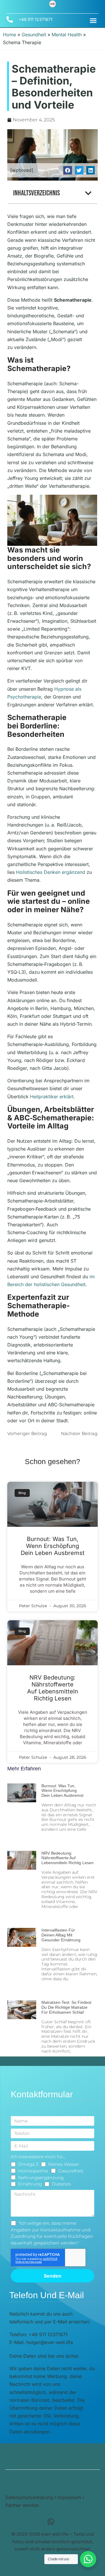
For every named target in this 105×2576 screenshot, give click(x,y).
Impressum (69, 2497)
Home (9, 35)
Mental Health (67, 35)
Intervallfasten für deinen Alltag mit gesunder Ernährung (61, 1935)
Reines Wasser (64, 2164)
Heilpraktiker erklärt (52, 1097)
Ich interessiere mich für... (38, 2157)
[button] (93, 21)
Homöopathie (33, 2171)
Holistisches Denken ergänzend (51, 872)
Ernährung (30, 2184)
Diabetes (61, 2184)
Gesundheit (34, 35)
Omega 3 (28, 2164)
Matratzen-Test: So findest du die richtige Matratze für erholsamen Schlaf (66, 2007)
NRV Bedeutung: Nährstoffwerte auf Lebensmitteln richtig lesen (53, 1688)
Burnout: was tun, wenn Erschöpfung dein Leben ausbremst (53, 1546)
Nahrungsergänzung (41, 2178)
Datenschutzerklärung (29, 2497)
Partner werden (22, 2505)
